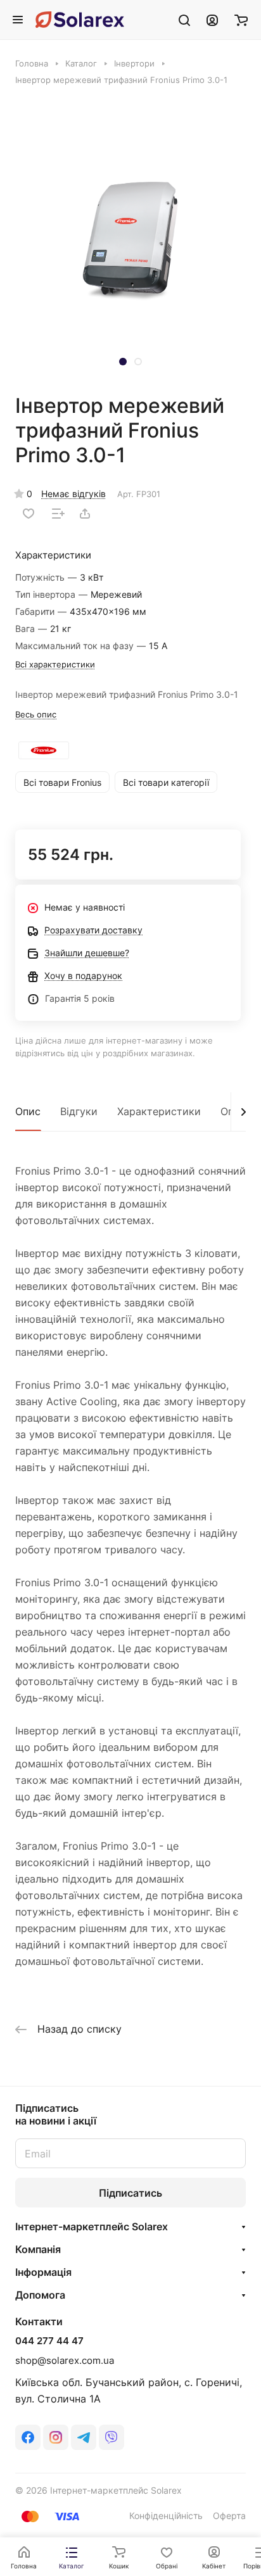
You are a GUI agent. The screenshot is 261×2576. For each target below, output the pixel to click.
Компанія (38, 2249)
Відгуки (79, 1111)
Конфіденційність (166, 2516)
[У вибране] (29, 514)
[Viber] (111, 2437)
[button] (123, 362)
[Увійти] (212, 20)
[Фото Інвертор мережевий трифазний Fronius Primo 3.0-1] (130, 238)
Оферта (229, 2516)
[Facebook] (28, 2437)
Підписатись (130, 2193)
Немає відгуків (73, 494)
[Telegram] (84, 2437)
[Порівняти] (58, 514)
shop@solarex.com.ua (65, 2360)
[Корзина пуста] (241, 20)
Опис (28, 1111)
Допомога (40, 2295)
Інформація (43, 2272)
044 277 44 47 (49, 2341)
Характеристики (159, 1111)
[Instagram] (56, 2437)
